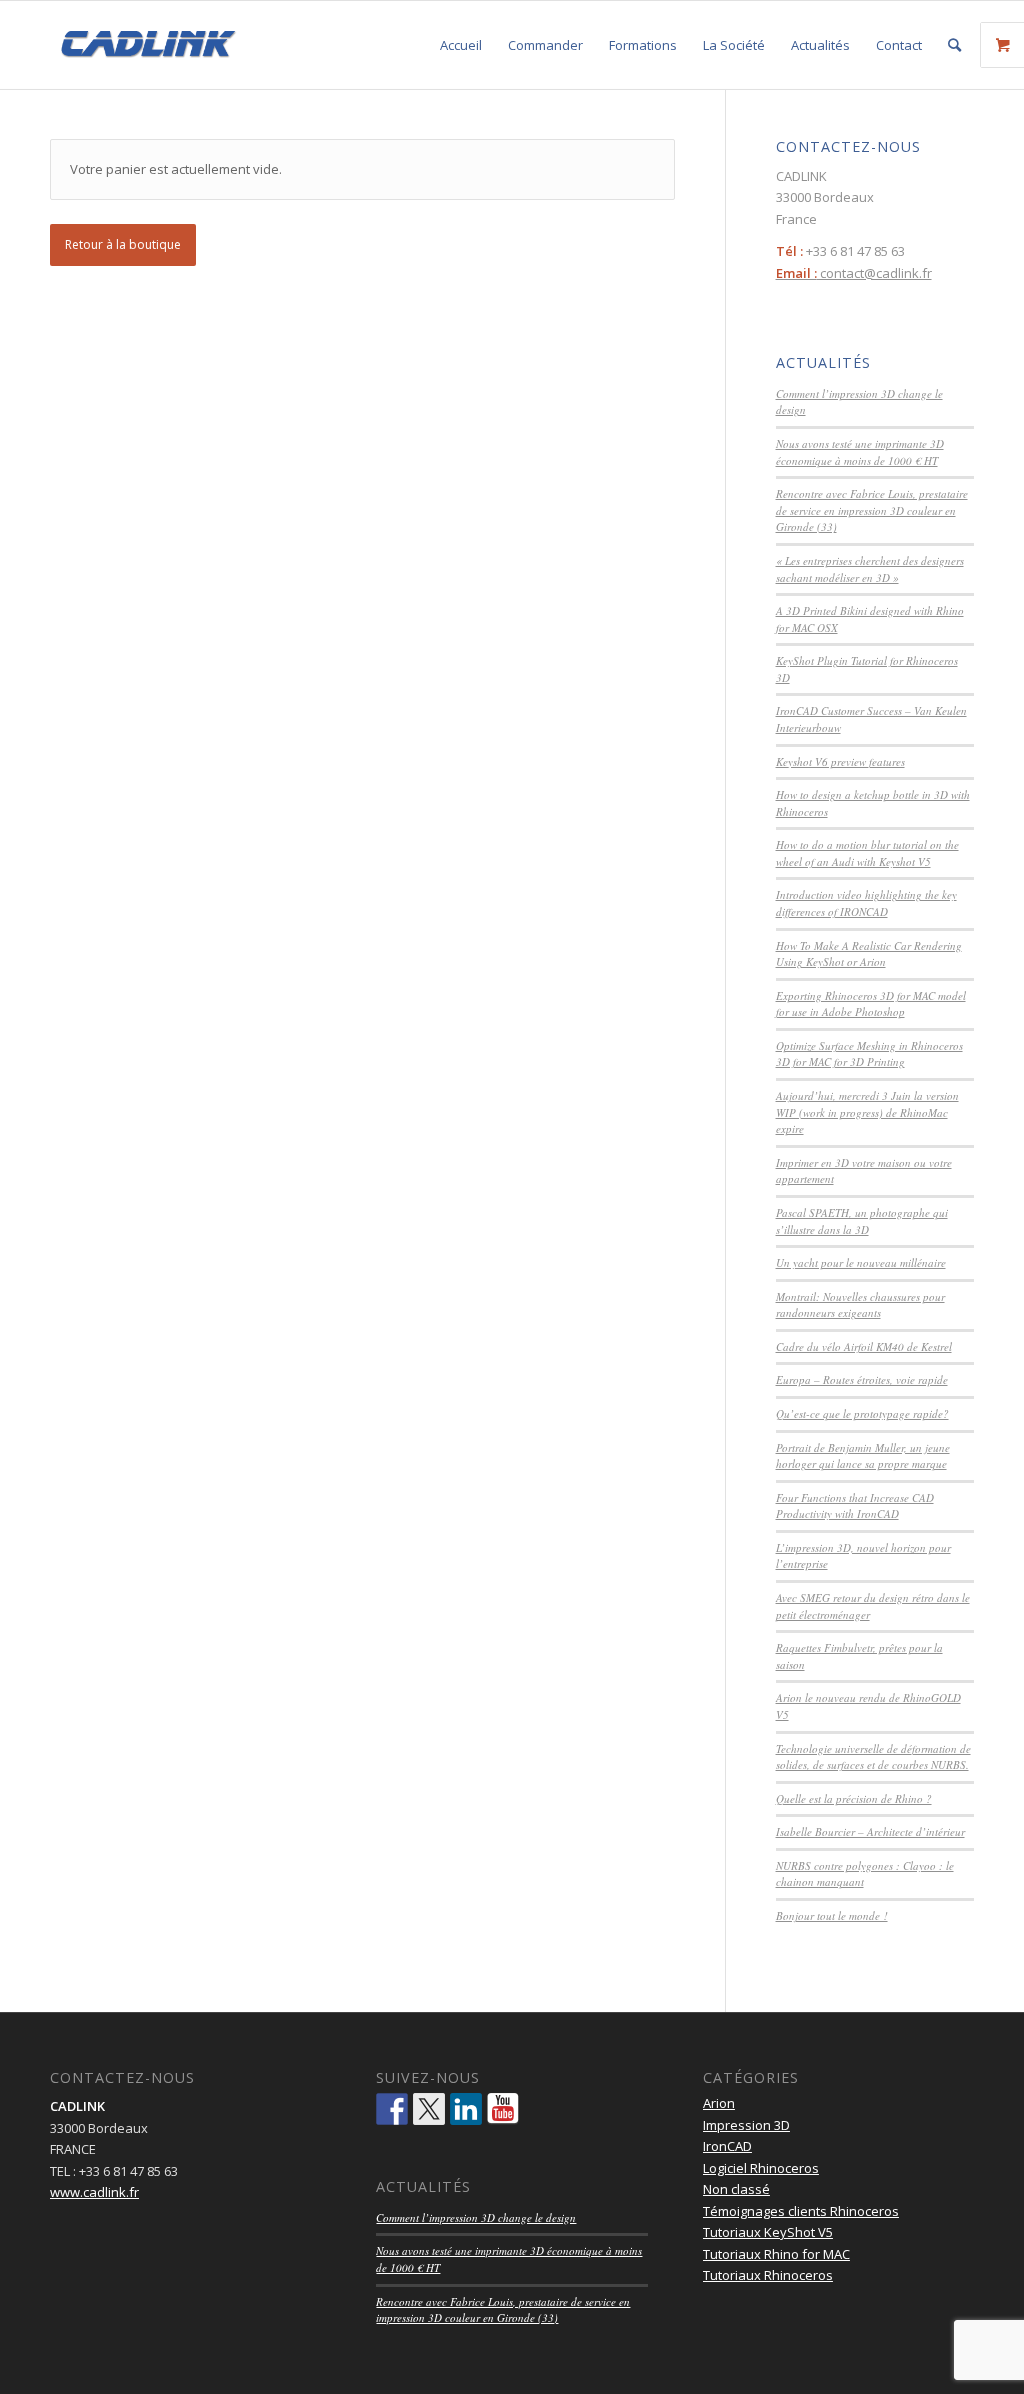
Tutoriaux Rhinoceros (768, 2275)
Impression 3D (746, 2125)
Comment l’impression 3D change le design (476, 2217)
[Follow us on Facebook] (392, 2109)
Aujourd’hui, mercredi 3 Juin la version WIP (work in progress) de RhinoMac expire (867, 1112)
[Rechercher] (954, 45)
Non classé (736, 2189)
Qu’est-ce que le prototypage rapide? (862, 1413)
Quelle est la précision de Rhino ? (854, 1798)
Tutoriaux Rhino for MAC (776, 2254)
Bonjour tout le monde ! (832, 1915)
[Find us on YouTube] (503, 2109)
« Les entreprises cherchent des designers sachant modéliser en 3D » (870, 569)
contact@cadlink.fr (854, 273)
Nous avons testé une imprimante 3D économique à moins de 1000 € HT (860, 452)
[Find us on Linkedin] (466, 2109)
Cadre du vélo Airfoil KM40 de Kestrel (864, 1346)
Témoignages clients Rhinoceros (801, 2211)
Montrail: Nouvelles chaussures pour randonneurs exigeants (860, 1305)
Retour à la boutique (123, 244)
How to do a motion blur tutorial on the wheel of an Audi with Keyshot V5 (867, 853)
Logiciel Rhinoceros (761, 2168)
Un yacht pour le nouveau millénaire (861, 1262)
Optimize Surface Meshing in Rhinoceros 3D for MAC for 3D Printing (869, 1054)
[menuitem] (461, 45)
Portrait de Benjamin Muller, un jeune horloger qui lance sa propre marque (863, 1456)
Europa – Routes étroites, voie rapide (862, 1379)
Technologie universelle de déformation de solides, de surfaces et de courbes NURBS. (873, 1757)
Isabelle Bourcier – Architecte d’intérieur (870, 1831)
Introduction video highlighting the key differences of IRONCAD (866, 903)
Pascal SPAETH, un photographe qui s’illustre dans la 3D (862, 1221)
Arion (719, 2103)
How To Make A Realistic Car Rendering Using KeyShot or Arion (869, 954)
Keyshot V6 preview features (840, 761)
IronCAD (727, 2146)
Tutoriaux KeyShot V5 (768, 2232)
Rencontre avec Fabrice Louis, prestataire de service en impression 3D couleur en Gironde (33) (872, 510)
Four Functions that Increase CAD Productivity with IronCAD (855, 1506)
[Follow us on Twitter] (429, 2109)
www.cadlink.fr (94, 2192)
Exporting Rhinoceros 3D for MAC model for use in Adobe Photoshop (871, 1004)
